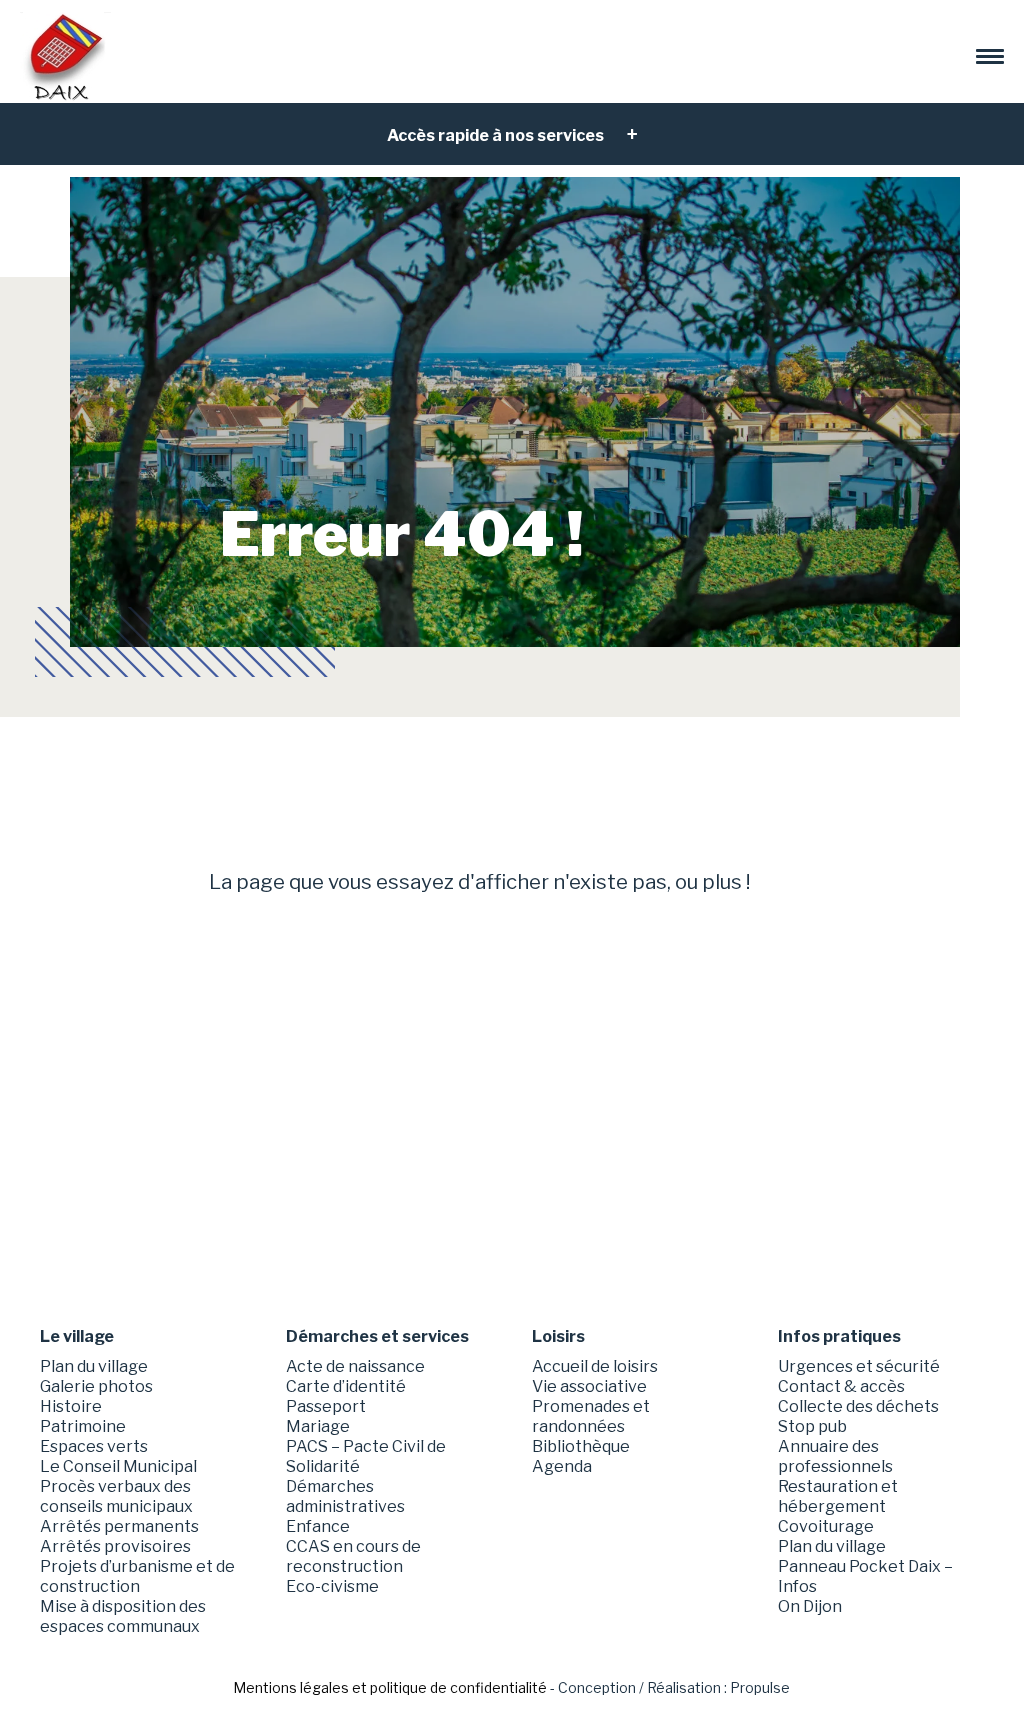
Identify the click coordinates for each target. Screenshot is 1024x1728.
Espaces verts (94, 1446)
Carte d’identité (346, 1386)
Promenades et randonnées (591, 1416)
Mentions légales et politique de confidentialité (390, 1687)
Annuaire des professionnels (835, 1456)
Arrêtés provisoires (115, 1546)
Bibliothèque (581, 1446)
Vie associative (589, 1386)
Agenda (562, 1466)
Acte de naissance (355, 1366)
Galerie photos (96, 1386)
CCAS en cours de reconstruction (353, 1556)
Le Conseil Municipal (118, 1466)
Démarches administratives (345, 1496)
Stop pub (812, 1426)
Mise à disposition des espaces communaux (123, 1616)
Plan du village (94, 1366)
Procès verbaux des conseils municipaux (116, 1496)
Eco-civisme (332, 1586)
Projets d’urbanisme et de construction (137, 1576)
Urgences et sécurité (859, 1366)
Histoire (71, 1406)
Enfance (318, 1526)
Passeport (326, 1406)
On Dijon (810, 1606)
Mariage (318, 1426)
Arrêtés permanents (119, 1526)
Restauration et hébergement (838, 1496)
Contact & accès (841, 1386)
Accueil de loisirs (595, 1366)
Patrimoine (83, 1426)
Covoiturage (826, 1526)
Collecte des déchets (858, 1406)
